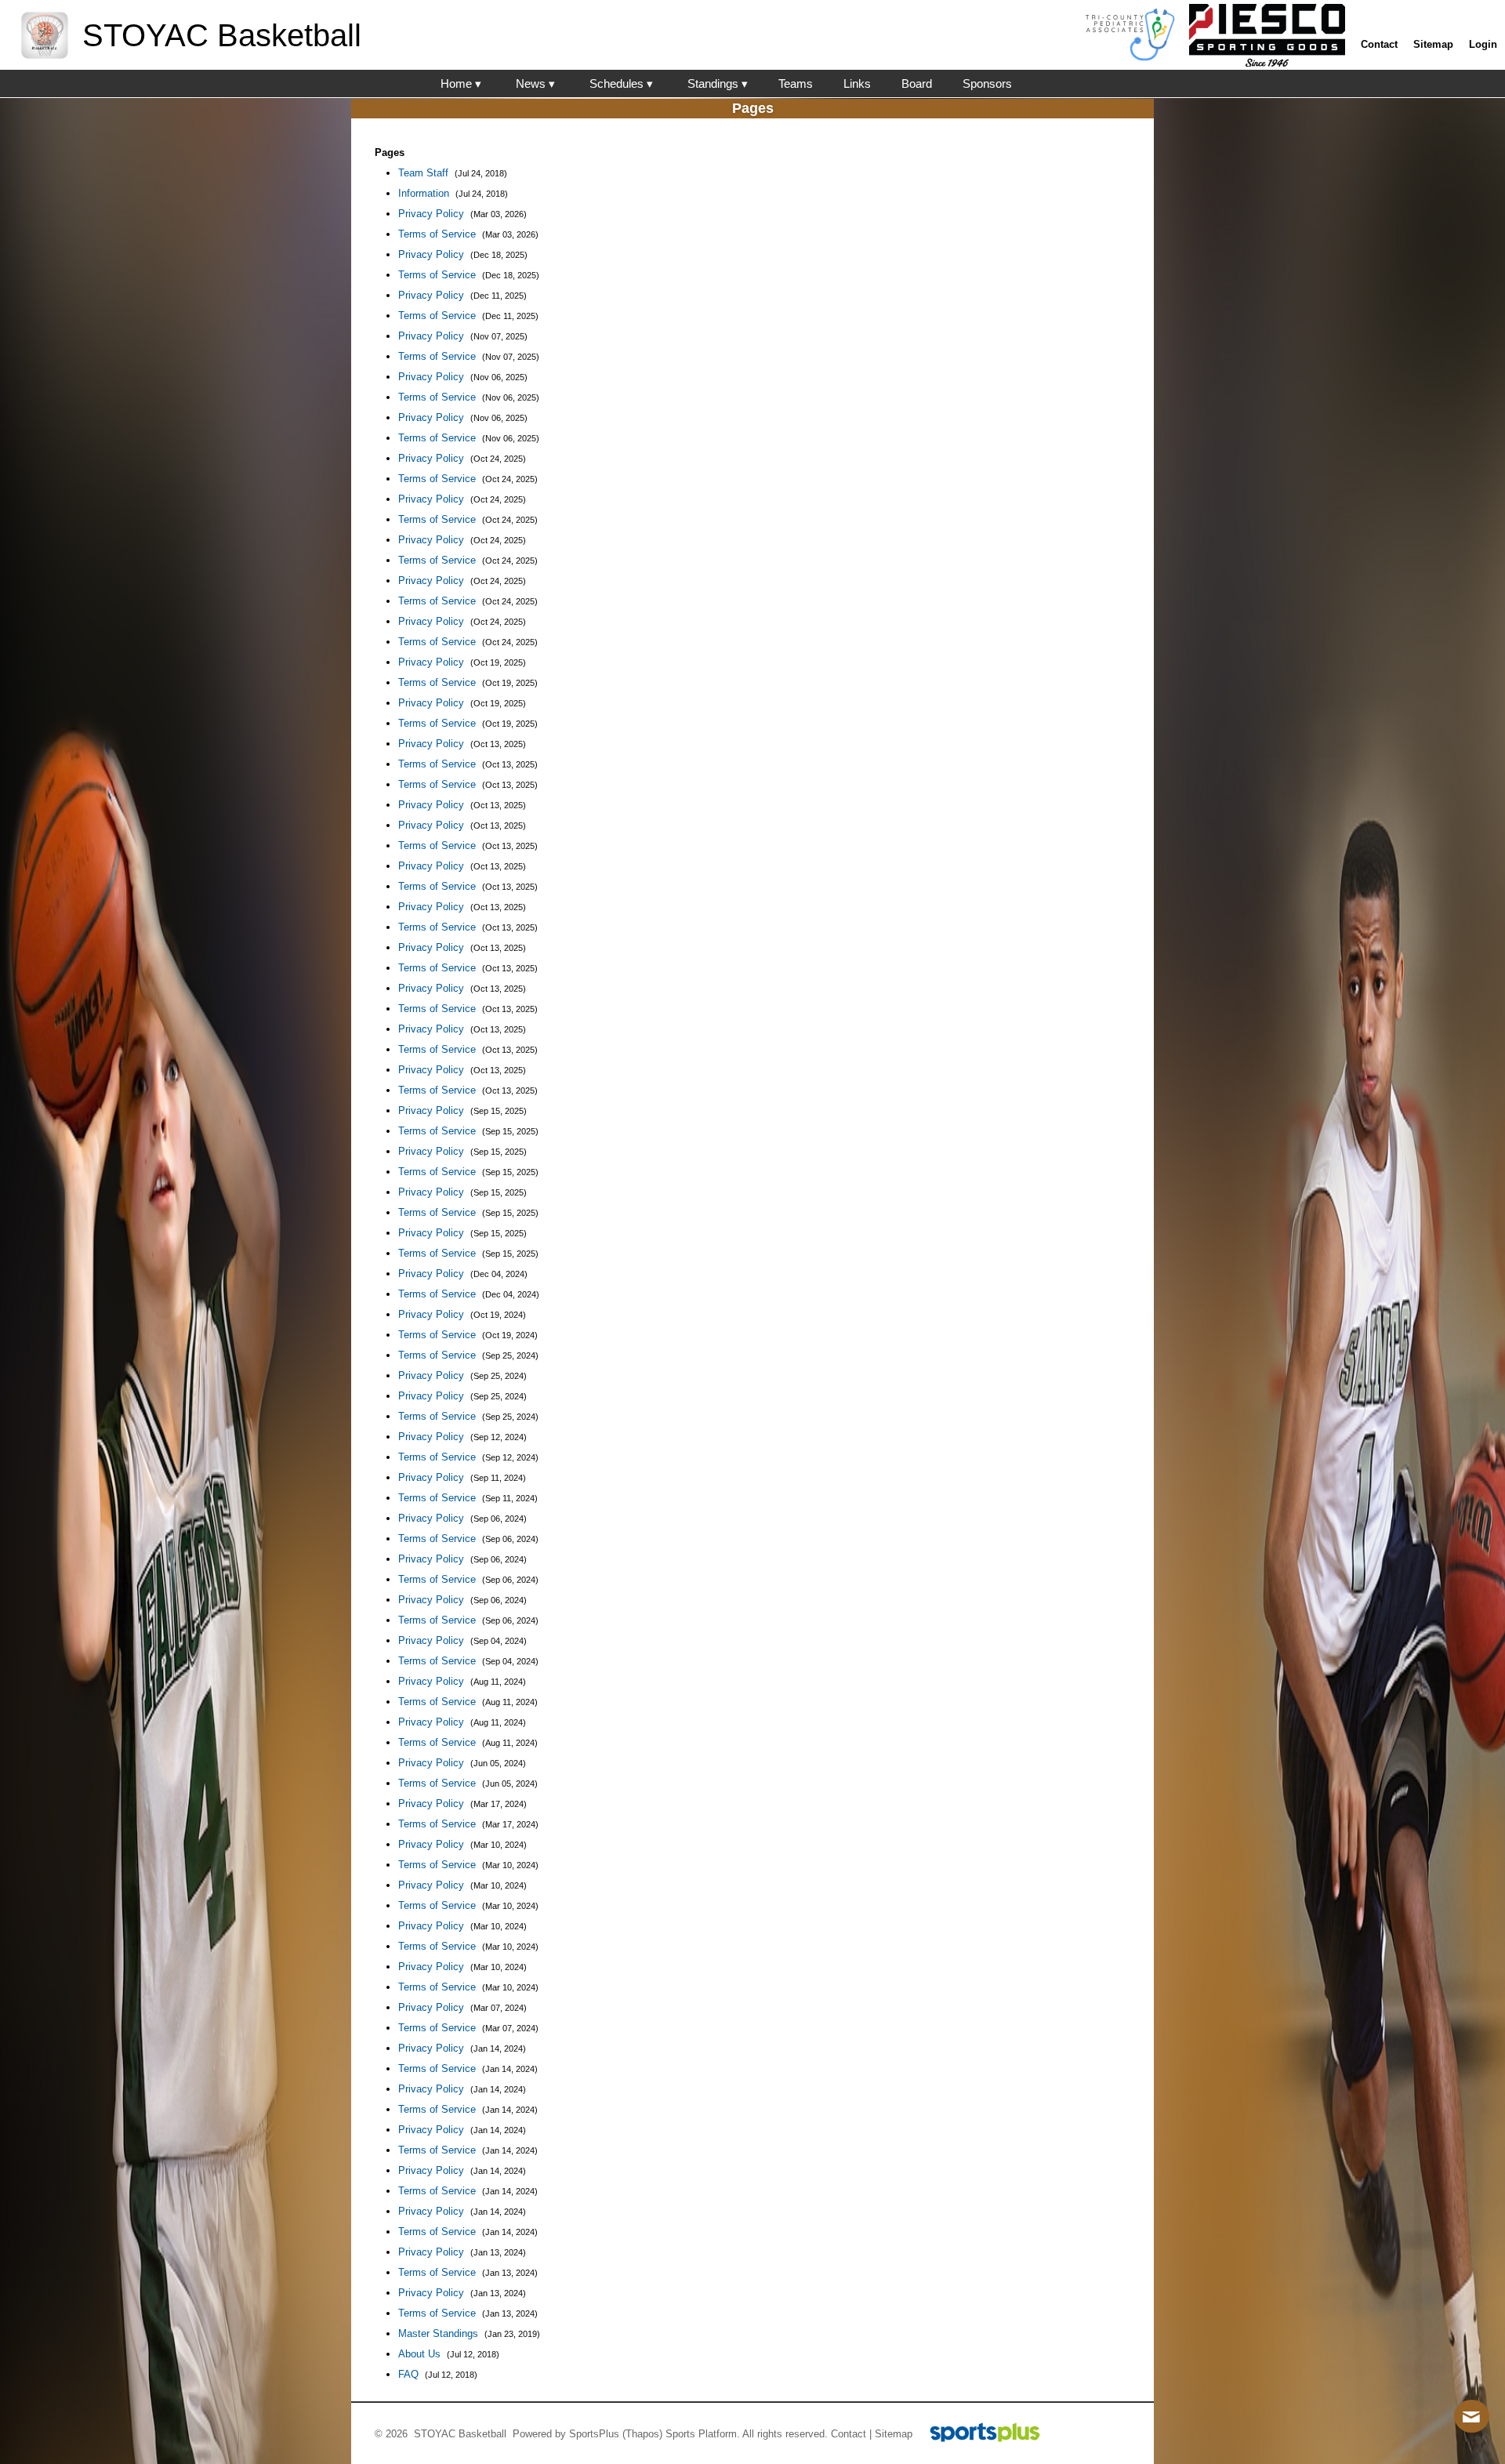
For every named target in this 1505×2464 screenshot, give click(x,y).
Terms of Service (439, 234)
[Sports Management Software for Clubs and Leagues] (979, 2434)
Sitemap (894, 2434)
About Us (421, 2354)
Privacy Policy (433, 214)
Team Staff (425, 173)
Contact (849, 2434)
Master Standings (440, 2333)
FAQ (410, 2374)
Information (425, 193)
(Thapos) (642, 2434)
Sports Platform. (703, 2434)
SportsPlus (594, 2434)
